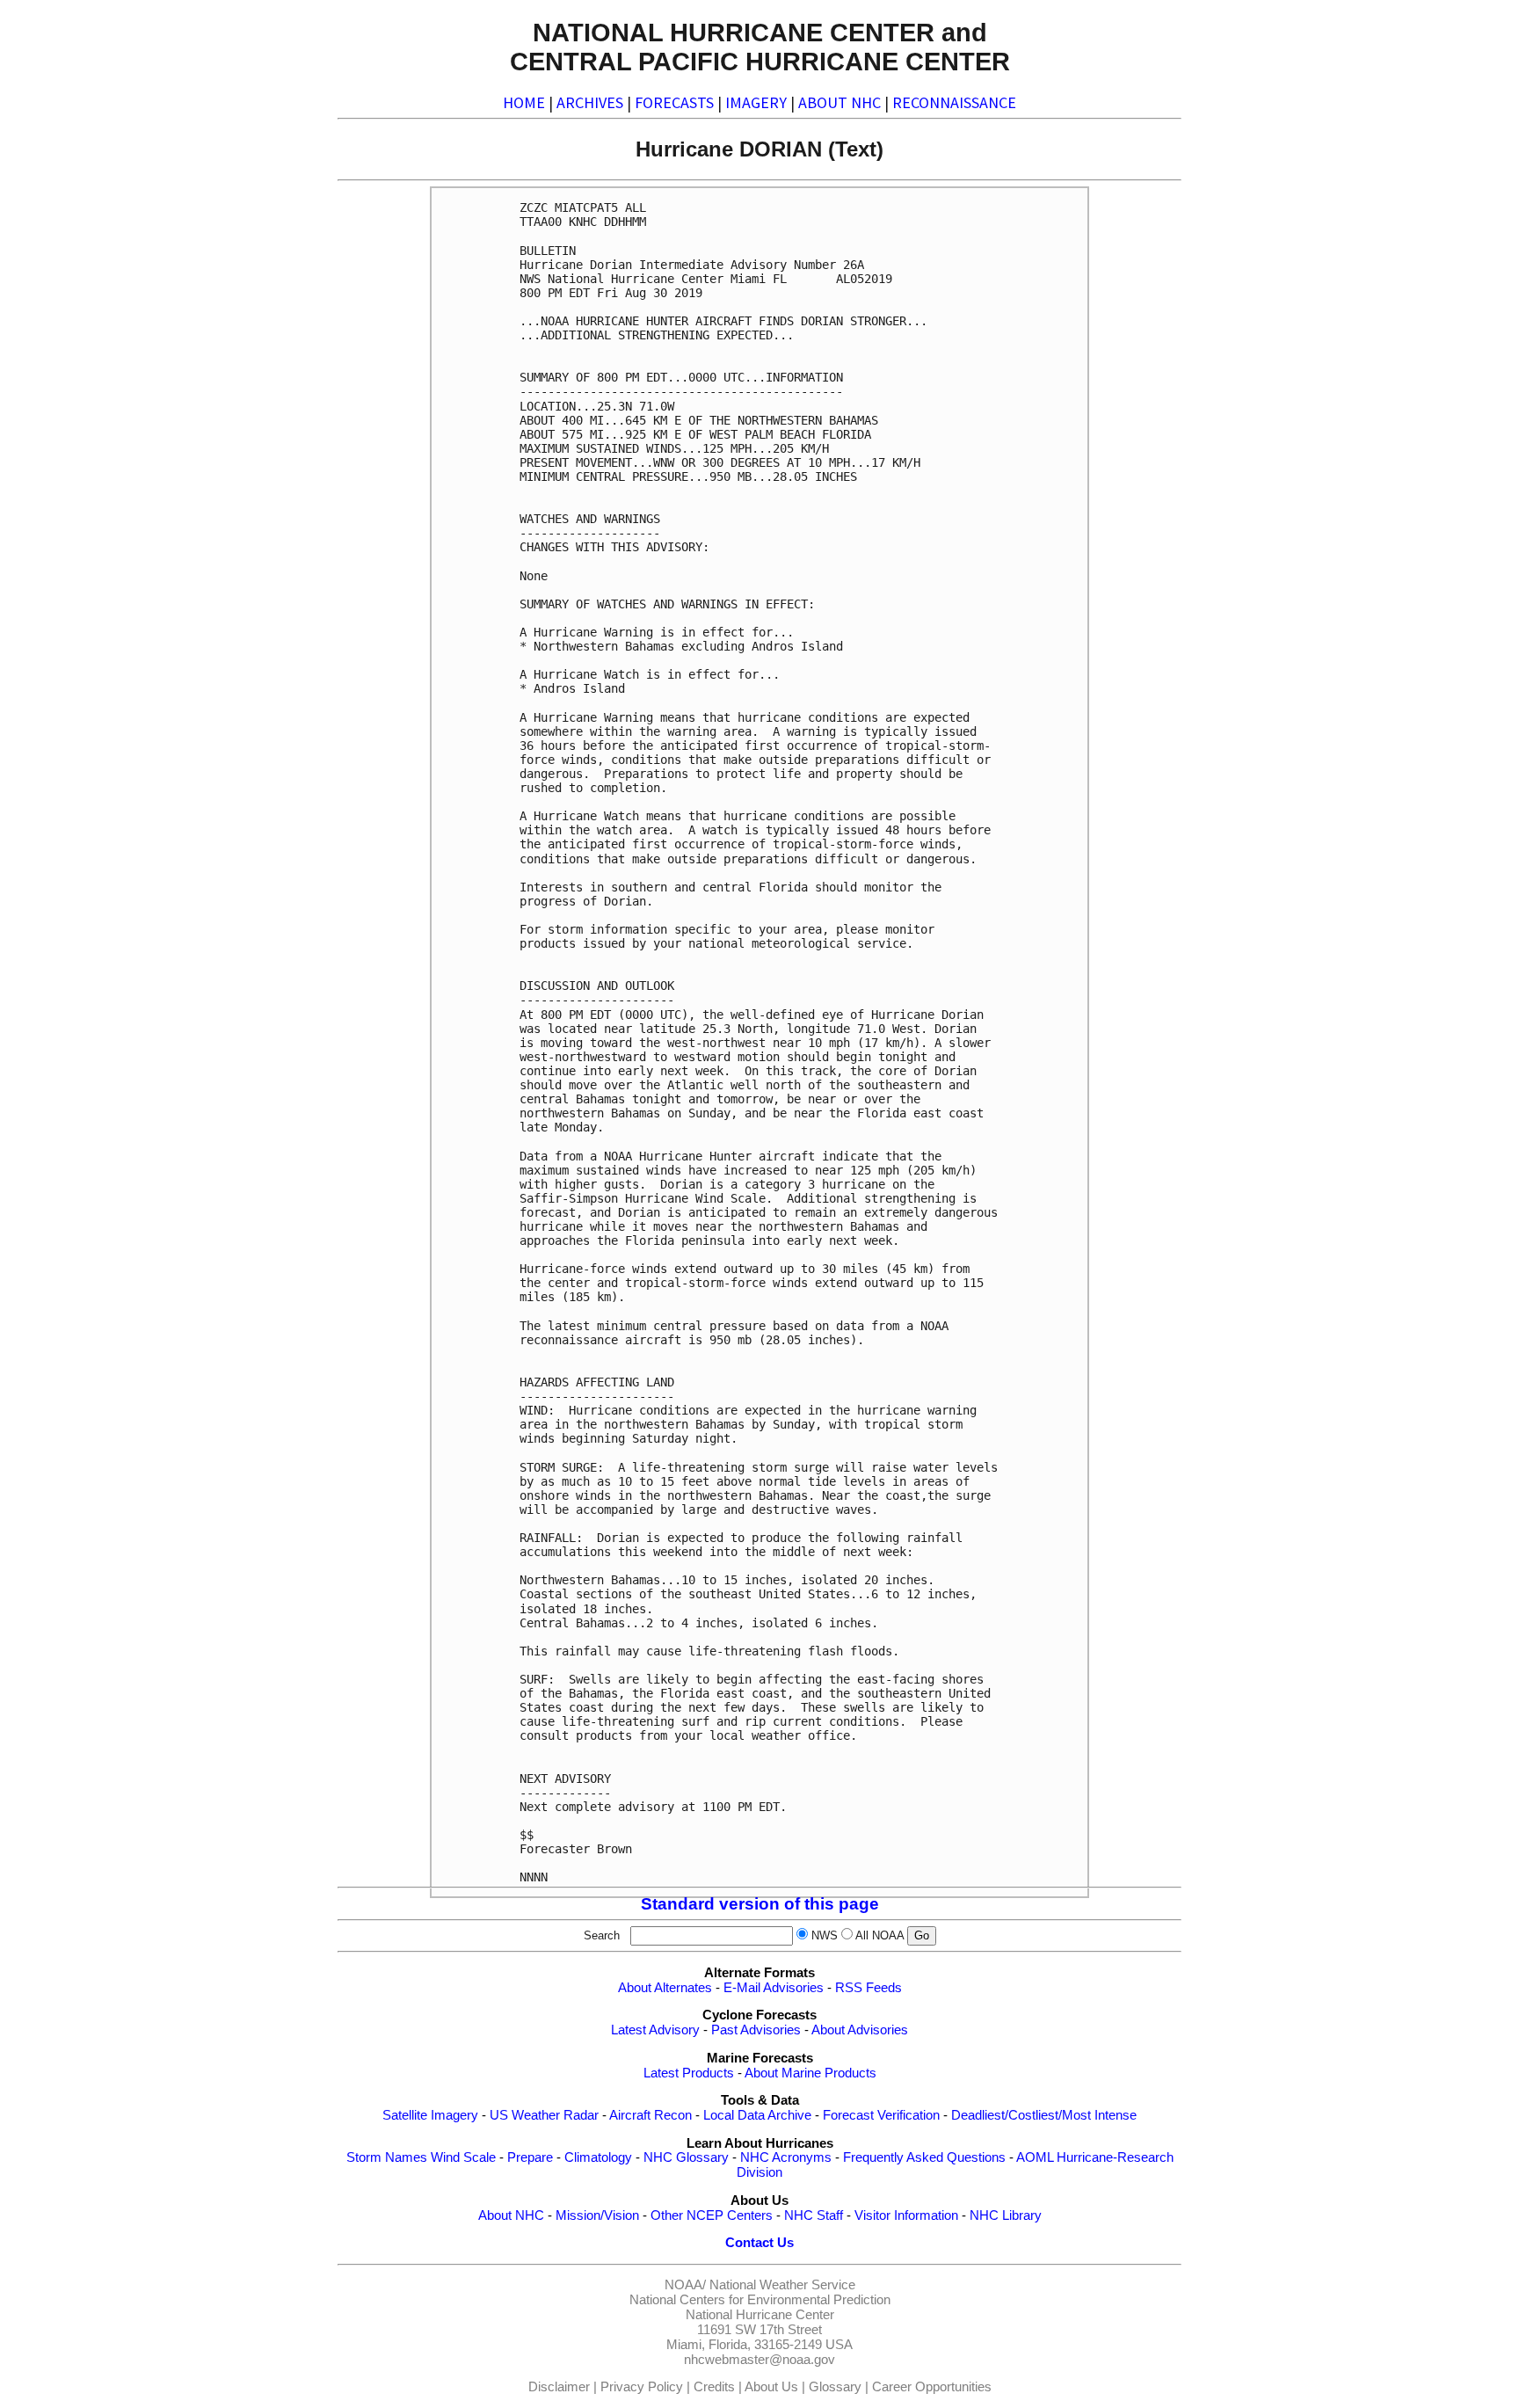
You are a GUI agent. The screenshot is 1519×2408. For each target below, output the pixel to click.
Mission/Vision (597, 2215)
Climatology (598, 2157)
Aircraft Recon (650, 2115)
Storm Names (387, 2157)
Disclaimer (559, 2387)
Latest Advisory (655, 2030)
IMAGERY (756, 102)
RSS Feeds (869, 1988)
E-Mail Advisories (774, 1988)
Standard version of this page (760, 1904)
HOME (524, 102)
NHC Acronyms (786, 2157)
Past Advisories (756, 2030)
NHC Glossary (686, 2157)
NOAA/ (685, 2285)
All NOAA (879, 1935)
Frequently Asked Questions (924, 2157)
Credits (714, 2387)
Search (605, 1935)
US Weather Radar (544, 2115)
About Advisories (860, 2030)
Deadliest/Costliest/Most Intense (1044, 2115)
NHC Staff (814, 2215)
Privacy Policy (642, 2387)
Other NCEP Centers (712, 2215)
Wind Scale (463, 2157)
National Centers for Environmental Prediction (760, 2300)
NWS (825, 1935)
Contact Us (759, 2243)
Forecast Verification (881, 2115)
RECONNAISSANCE (954, 102)
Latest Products (689, 2073)
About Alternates (665, 1988)
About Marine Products (810, 2073)
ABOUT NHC (839, 102)
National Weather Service (782, 2285)
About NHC (511, 2215)
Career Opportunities (932, 2387)
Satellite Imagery (430, 2115)
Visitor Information (906, 2215)
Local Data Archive (757, 2115)
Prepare (530, 2157)
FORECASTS (674, 102)
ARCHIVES (590, 102)
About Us (771, 2387)
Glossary (835, 2387)
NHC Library (1006, 2215)
